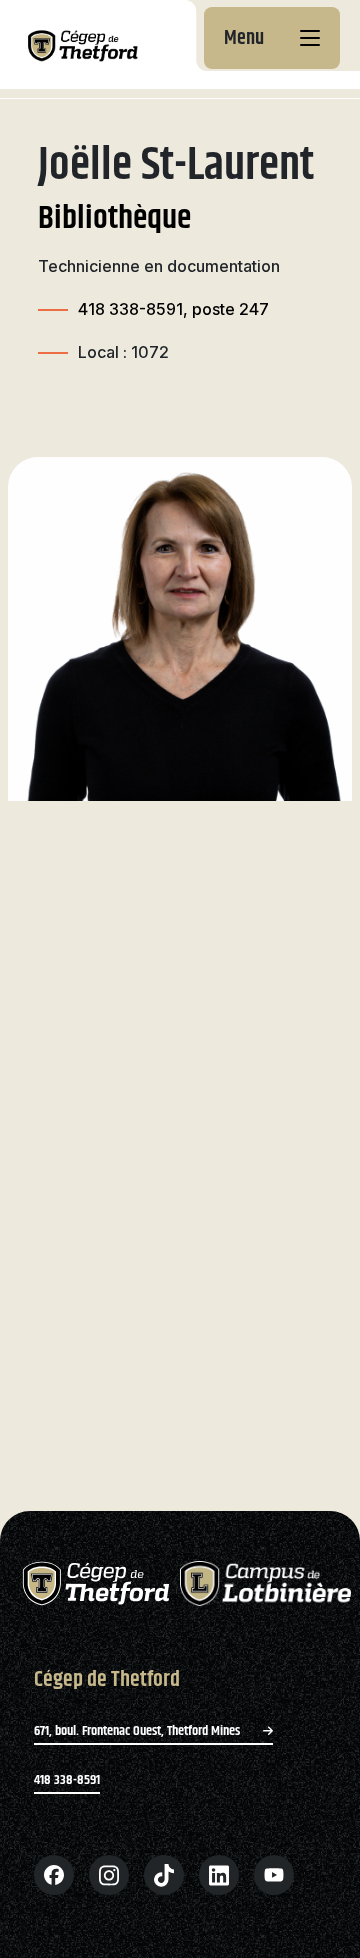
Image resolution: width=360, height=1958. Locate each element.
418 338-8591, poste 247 (173, 309)
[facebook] (54, 1875)
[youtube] (274, 1875)
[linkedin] (219, 1875)
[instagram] (109, 1875)
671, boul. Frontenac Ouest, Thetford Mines (138, 1731)
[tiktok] (164, 1875)
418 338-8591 (67, 1780)
